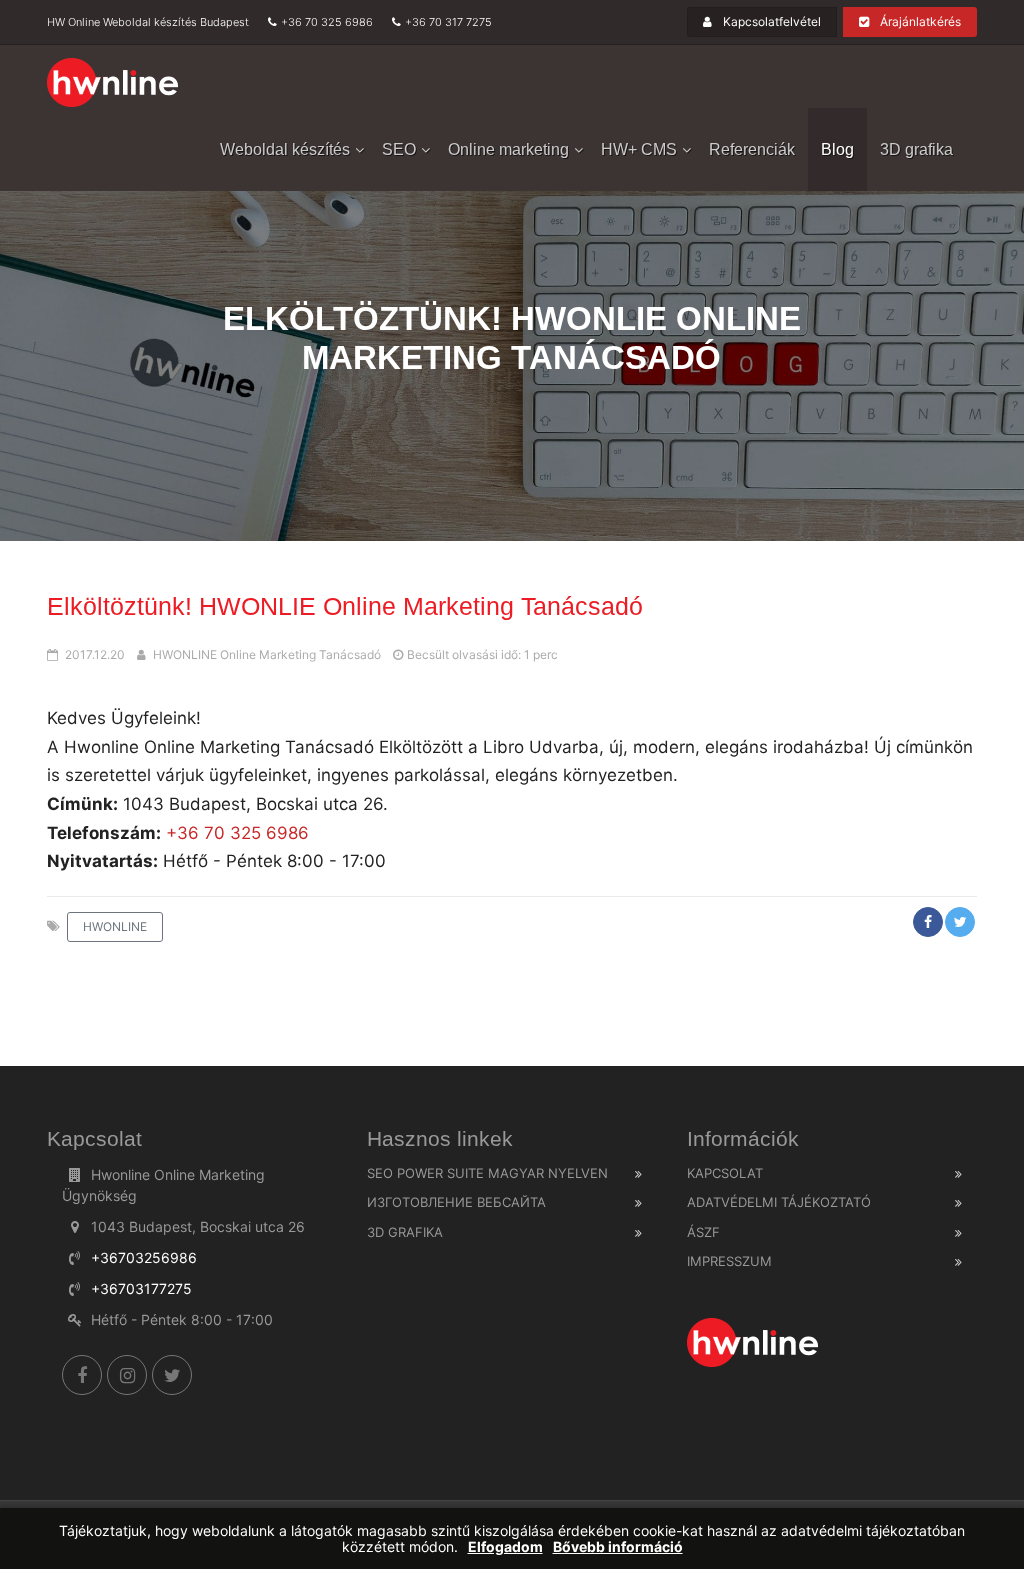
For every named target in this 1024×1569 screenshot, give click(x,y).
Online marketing (508, 149)
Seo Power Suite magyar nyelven (487, 1173)
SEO (399, 149)
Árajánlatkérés (919, 21)
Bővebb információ (618, 1546)
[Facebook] (82, 1375)
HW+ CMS (639, 149)
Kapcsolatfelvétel (770, 21)
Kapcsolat (725, 1173)
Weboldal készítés (285, 149)
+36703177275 (141, 1288)
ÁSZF (703, 1232)
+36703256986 (144, 1257)
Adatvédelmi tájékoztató (779, 1202)
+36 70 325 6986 (327, 22)
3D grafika (916, 149)
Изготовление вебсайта (456, 1202)
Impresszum (729, 1261)
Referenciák (752, 149)
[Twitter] (172, 1375)
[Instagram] (127, 1375)
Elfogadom (505, 1546)
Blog (837, 149)
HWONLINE (115, 926)
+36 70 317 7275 (448, 22)
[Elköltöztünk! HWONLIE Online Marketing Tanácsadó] (114, 83)
